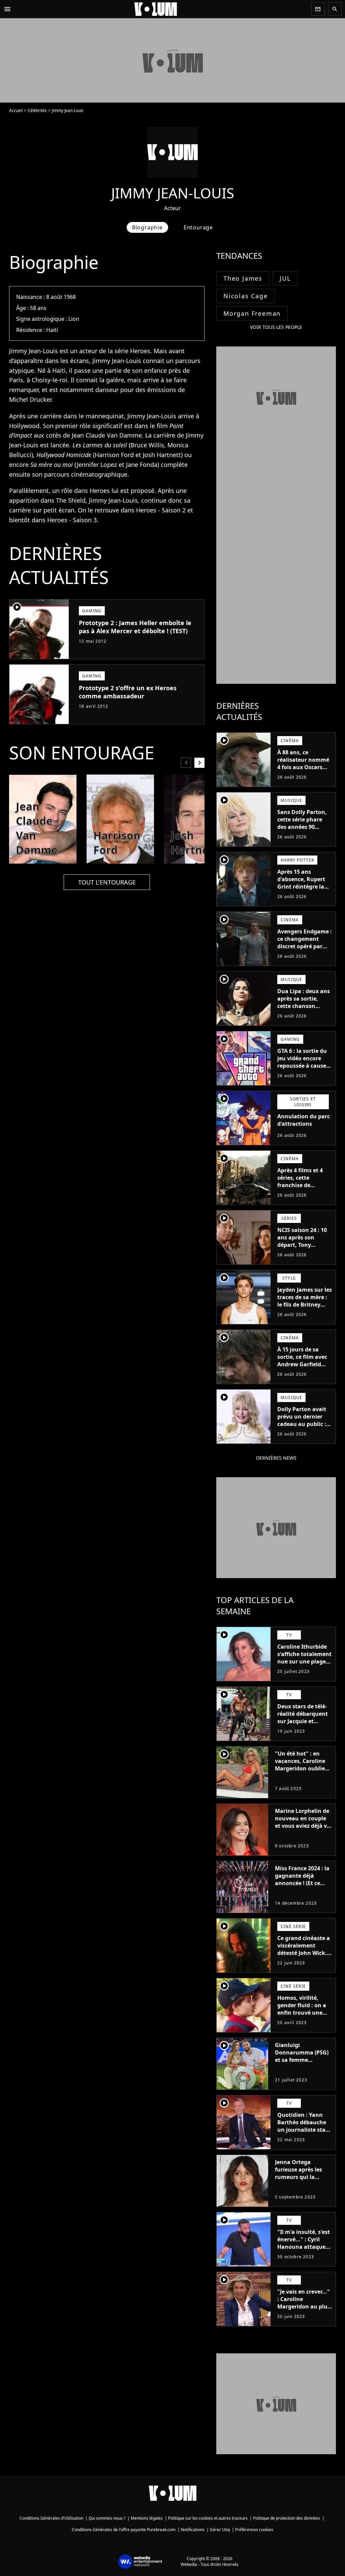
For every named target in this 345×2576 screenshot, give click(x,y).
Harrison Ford (114, 455)
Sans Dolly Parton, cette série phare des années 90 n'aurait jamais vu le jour (302, 827)
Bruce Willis (147, 445)
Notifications (193, 2530)
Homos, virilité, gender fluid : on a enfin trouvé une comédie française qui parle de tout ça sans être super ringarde (303, 2020)
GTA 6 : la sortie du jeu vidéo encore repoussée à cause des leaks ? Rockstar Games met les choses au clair (304, 1069)
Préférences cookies (254, 2530)
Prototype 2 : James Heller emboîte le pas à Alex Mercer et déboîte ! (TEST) (135, 627)
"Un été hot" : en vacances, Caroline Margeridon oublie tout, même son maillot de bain (300, 1768)
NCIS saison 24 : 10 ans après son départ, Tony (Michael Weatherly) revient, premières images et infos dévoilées (304, 1252)
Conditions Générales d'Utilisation (51, 2518)
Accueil (16, 110)
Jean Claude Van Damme (107, 435)
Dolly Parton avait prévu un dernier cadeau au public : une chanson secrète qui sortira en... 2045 (302, 1428)
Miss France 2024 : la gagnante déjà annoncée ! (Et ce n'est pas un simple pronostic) (302, 1883)
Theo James (243, 278)
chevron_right (199, 763)
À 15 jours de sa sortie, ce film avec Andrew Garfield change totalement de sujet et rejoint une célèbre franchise (303, 1372)
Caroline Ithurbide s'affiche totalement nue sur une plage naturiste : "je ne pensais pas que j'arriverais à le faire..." (304, 1669)
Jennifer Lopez (97, 465)
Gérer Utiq (220, 2530)
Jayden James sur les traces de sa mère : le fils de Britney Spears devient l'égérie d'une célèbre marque (305, 1308)
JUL (285, 278)
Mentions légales (147, 2518)
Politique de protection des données (287, 2518)
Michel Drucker (30, 399)
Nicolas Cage (246, 296)
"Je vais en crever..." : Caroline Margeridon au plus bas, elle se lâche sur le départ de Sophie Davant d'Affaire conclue (305, 2314)
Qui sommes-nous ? (107, 2518)
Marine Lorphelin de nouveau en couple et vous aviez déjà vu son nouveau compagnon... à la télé (303, 1829)
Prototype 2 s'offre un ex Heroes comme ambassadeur (128, 692)
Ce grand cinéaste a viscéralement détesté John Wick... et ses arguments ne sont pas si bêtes (305, 1953)
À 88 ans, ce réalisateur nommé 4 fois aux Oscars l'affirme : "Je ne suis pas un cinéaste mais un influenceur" (305, 775)
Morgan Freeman (252, 313)
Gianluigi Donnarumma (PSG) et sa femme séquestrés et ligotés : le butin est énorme (303, 2060)
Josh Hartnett (162, 455)
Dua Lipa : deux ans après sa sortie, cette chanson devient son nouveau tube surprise (304, 1010)
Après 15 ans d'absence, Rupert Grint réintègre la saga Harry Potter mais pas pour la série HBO (301, 890)
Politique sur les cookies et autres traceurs (208, 2518)
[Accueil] (161, 9)
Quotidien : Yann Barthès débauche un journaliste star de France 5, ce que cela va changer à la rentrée (304, 2133)
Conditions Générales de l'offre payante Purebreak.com (124, 2530)
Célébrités (37, 110)
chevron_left (186, 763)
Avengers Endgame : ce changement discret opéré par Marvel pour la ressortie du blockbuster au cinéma (305, 954)
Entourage (198, 227)
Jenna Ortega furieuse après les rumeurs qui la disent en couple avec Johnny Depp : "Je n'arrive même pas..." (300, 2184)
